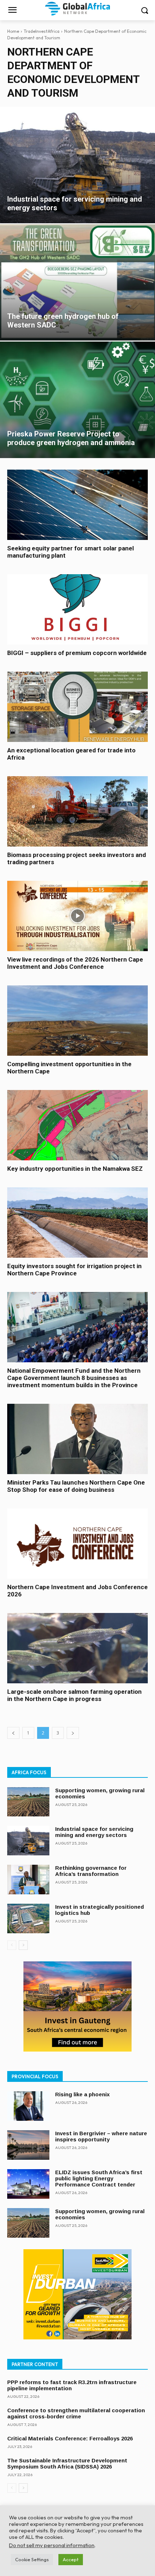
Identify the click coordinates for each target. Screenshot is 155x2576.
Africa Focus (29, 1772)
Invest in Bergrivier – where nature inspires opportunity (101, 2136)
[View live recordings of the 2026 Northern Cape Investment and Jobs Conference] (77, 916)
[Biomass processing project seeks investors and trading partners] (77, 811)
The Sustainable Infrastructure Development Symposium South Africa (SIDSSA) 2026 (67, 2463)
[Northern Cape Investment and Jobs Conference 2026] (77, 1544)
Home (13, 31)
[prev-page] (13, 1733)
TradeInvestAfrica (42, 31)
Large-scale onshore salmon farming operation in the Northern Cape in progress (74, 1695)
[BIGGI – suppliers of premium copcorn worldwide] (77, 609)
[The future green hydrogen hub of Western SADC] (77, 283)
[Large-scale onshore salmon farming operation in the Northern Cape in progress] (77, 1648)
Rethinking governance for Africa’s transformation (91, 1871)
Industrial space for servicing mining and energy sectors (94, 1832)
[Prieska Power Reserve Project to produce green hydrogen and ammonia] (77, 400)
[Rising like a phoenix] (28, 2106)
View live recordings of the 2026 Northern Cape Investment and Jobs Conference (75, 963)
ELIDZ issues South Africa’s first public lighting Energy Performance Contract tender (99, 2178)
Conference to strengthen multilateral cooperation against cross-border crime (76, 2413)
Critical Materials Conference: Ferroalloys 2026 (70, 2438)
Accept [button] (71, 2559)
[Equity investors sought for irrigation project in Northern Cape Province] (77, 1223)
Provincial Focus (35, 2076)
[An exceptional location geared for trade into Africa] (77, 707)
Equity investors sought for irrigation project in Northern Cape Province (74, 1270)
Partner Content (35, 2364)
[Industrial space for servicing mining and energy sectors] (77, 165)
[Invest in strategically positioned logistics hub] (28, 1918)
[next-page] (73, 1733)
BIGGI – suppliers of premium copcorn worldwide (77, 653)
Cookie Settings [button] (32, 2559)
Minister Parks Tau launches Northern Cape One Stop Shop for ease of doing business (76, 1486)
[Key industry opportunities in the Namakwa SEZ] (77, 1125)
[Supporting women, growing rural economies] (28, 1802)
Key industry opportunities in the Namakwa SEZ (75, 1169)
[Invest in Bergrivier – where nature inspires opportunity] (28, 2145)
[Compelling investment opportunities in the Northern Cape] (77, 1021)
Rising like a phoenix (82, 2094)
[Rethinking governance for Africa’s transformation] (28, 1880)
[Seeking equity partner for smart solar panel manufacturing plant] (77, 505)
